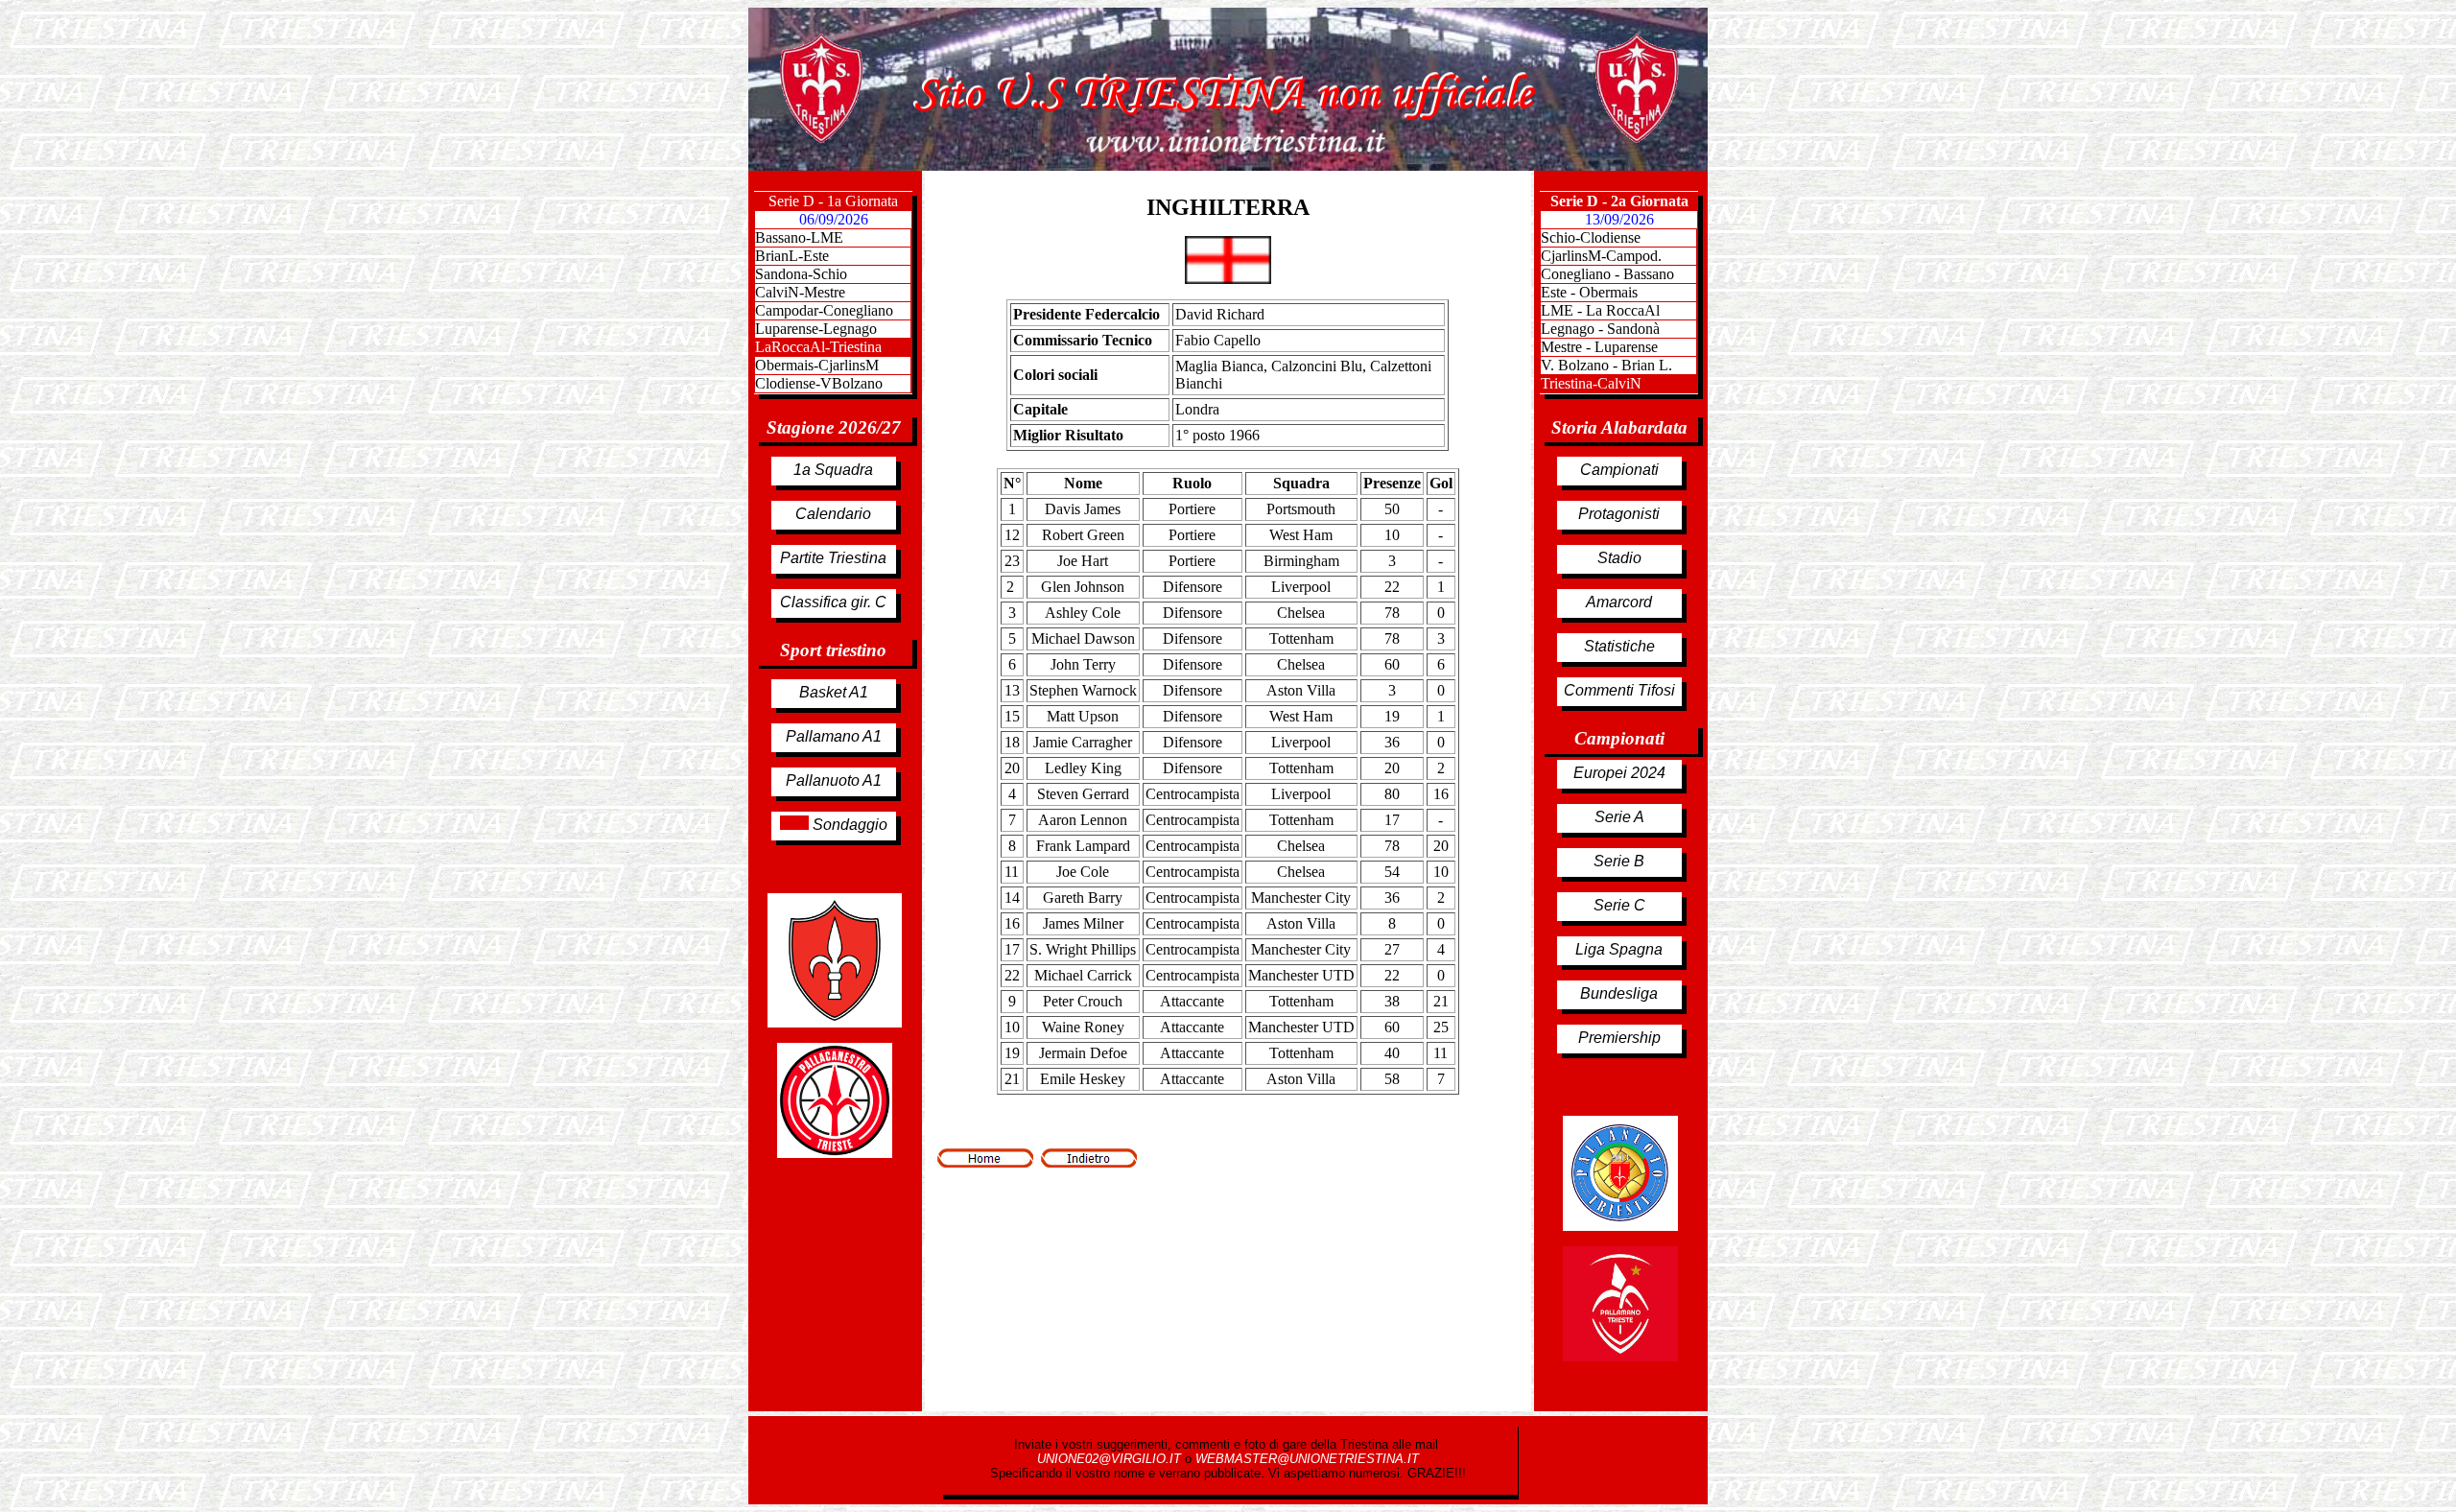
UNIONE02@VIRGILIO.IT (1111, 1459)
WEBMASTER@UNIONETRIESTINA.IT (1307, 1459)
